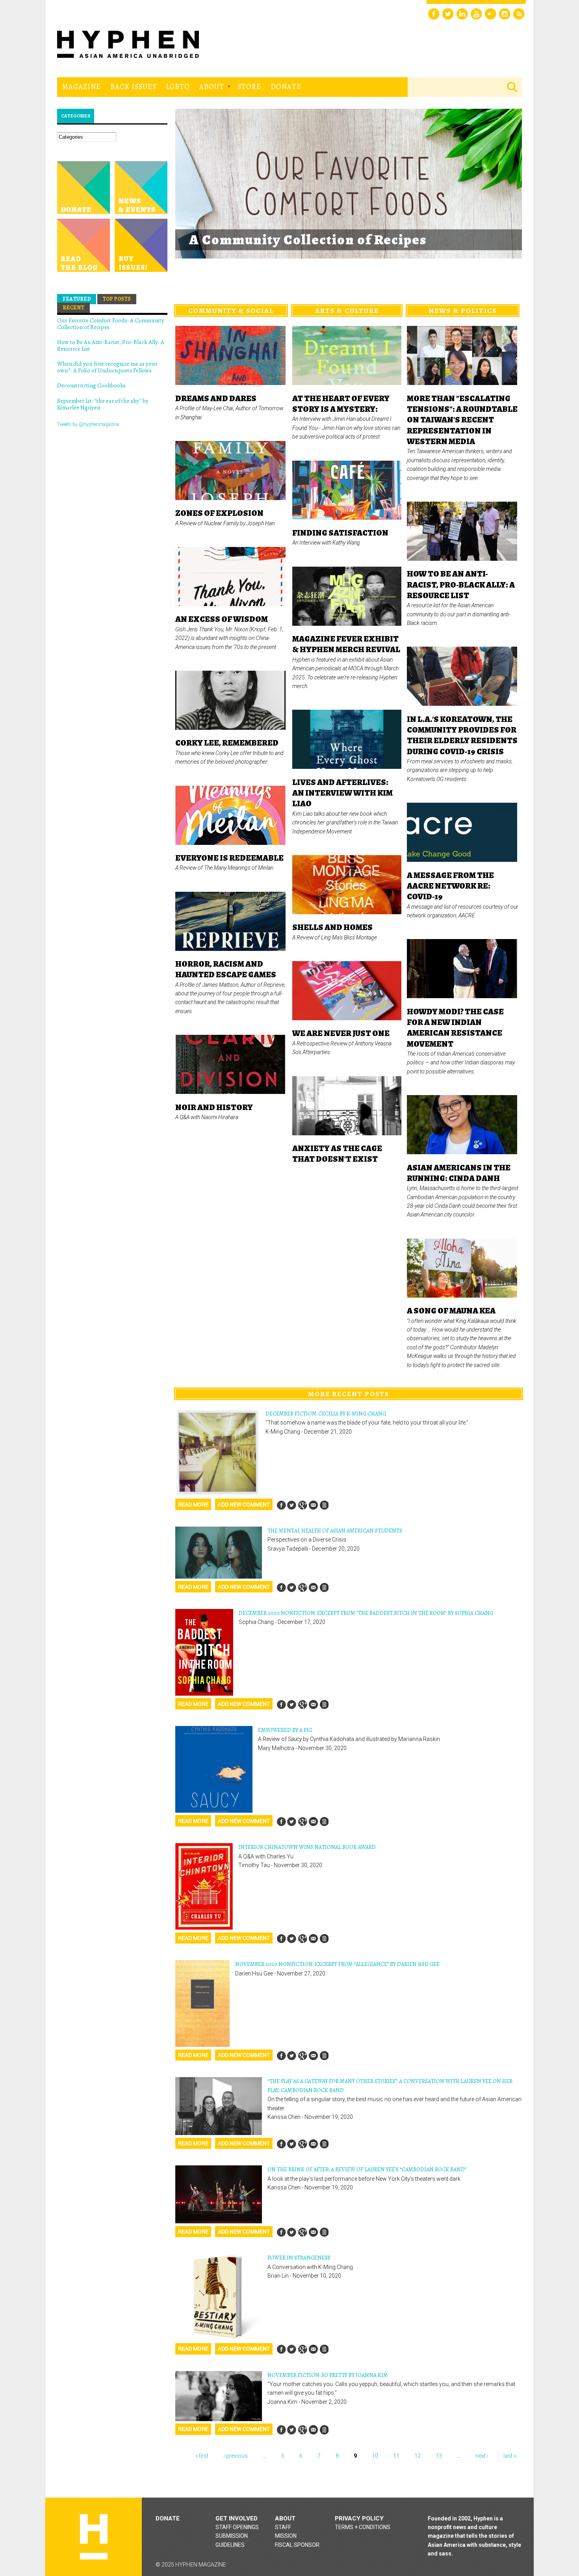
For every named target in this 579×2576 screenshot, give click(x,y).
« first (202, 2456)
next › (482, 2456)
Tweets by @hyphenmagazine (88, 424)
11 (396, 2456)
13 (439, 2456)
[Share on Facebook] (281, 1505)
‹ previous (236, 2456)
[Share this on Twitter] (292, 1505)
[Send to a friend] (313, 1505)
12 (418, 2456)
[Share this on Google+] (302, 1505)
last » (510, 2456)
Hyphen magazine (94, 2537)
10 (375, 2456)
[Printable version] (324, 1505)
